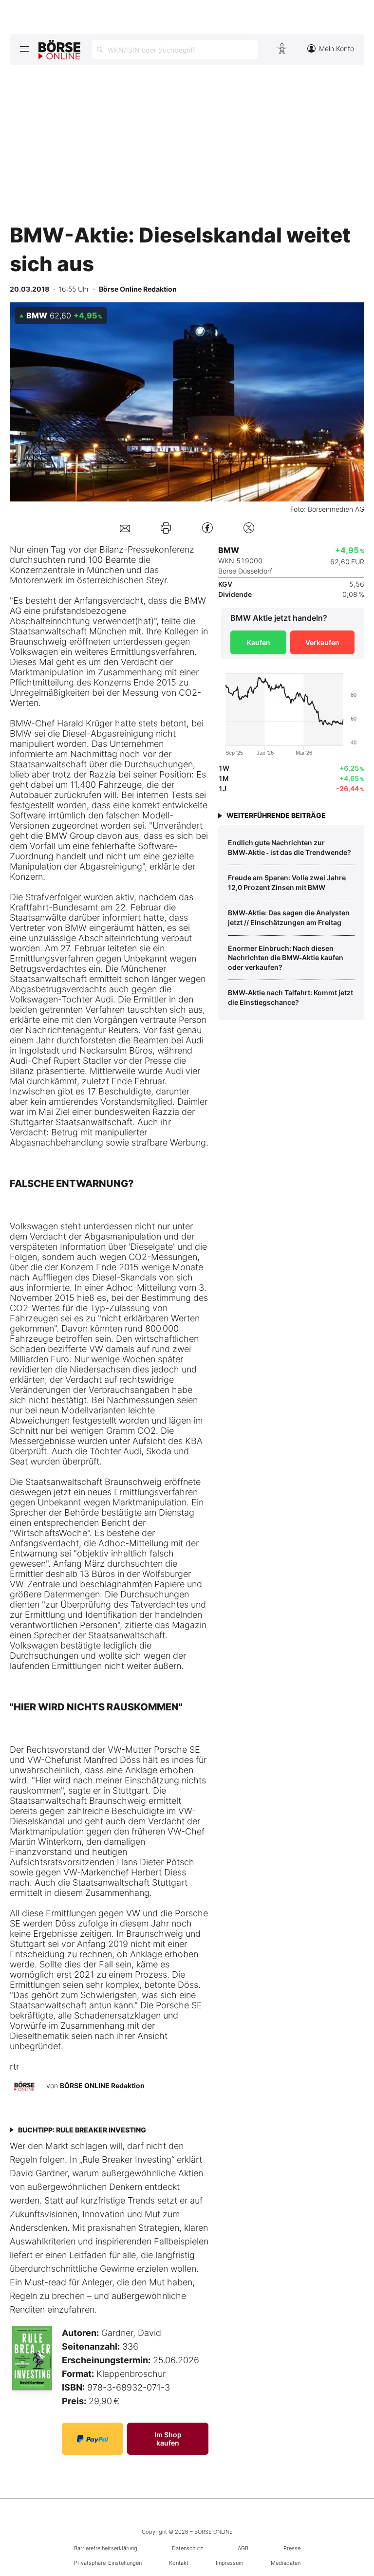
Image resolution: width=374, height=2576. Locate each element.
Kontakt (179, 2563)
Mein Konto (337, 48)
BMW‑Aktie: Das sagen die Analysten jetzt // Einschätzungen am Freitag (289, 917)
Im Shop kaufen (168, 2439)
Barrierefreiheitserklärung (106, 2548)
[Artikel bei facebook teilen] (207, 528)
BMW (195, 601)
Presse (292, 2548)
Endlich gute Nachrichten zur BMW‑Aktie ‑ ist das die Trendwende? (290, 847)
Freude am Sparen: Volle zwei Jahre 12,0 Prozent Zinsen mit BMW (287, 882)
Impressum (229, 2563)
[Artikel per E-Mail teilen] (125, 528)
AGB (243, 2548)
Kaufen (259, 642)
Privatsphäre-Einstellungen (108, 2563)
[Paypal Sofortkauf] (93, 2439)
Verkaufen (322, 642)
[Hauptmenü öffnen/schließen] (24, 49)
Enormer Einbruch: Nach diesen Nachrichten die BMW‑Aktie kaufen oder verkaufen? (286, 958)
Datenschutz (187, 2548)
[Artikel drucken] (166, 528)
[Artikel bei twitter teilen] (249, 528)
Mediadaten (286, 2563)
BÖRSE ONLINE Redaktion (102, 2085)
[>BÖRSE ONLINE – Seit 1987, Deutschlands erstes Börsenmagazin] (59, 50)
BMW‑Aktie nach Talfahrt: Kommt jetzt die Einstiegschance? (290, 997)
